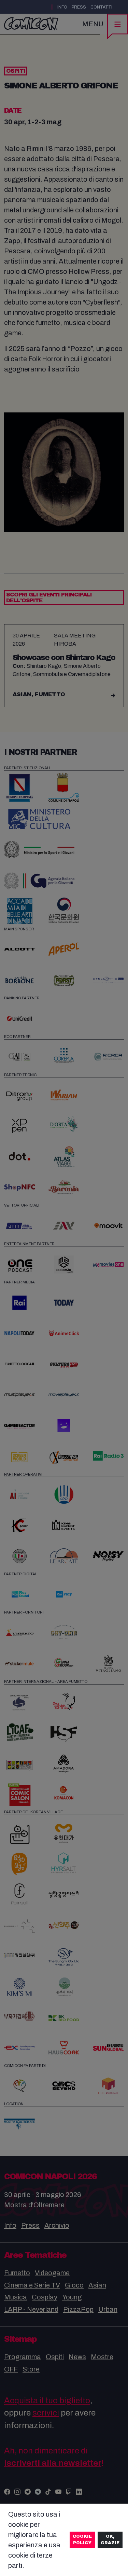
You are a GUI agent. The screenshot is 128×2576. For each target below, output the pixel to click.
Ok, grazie (110, 2540)
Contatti (101, 7)
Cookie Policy (82, 2540)
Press (79, 7)
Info (62, 7)
